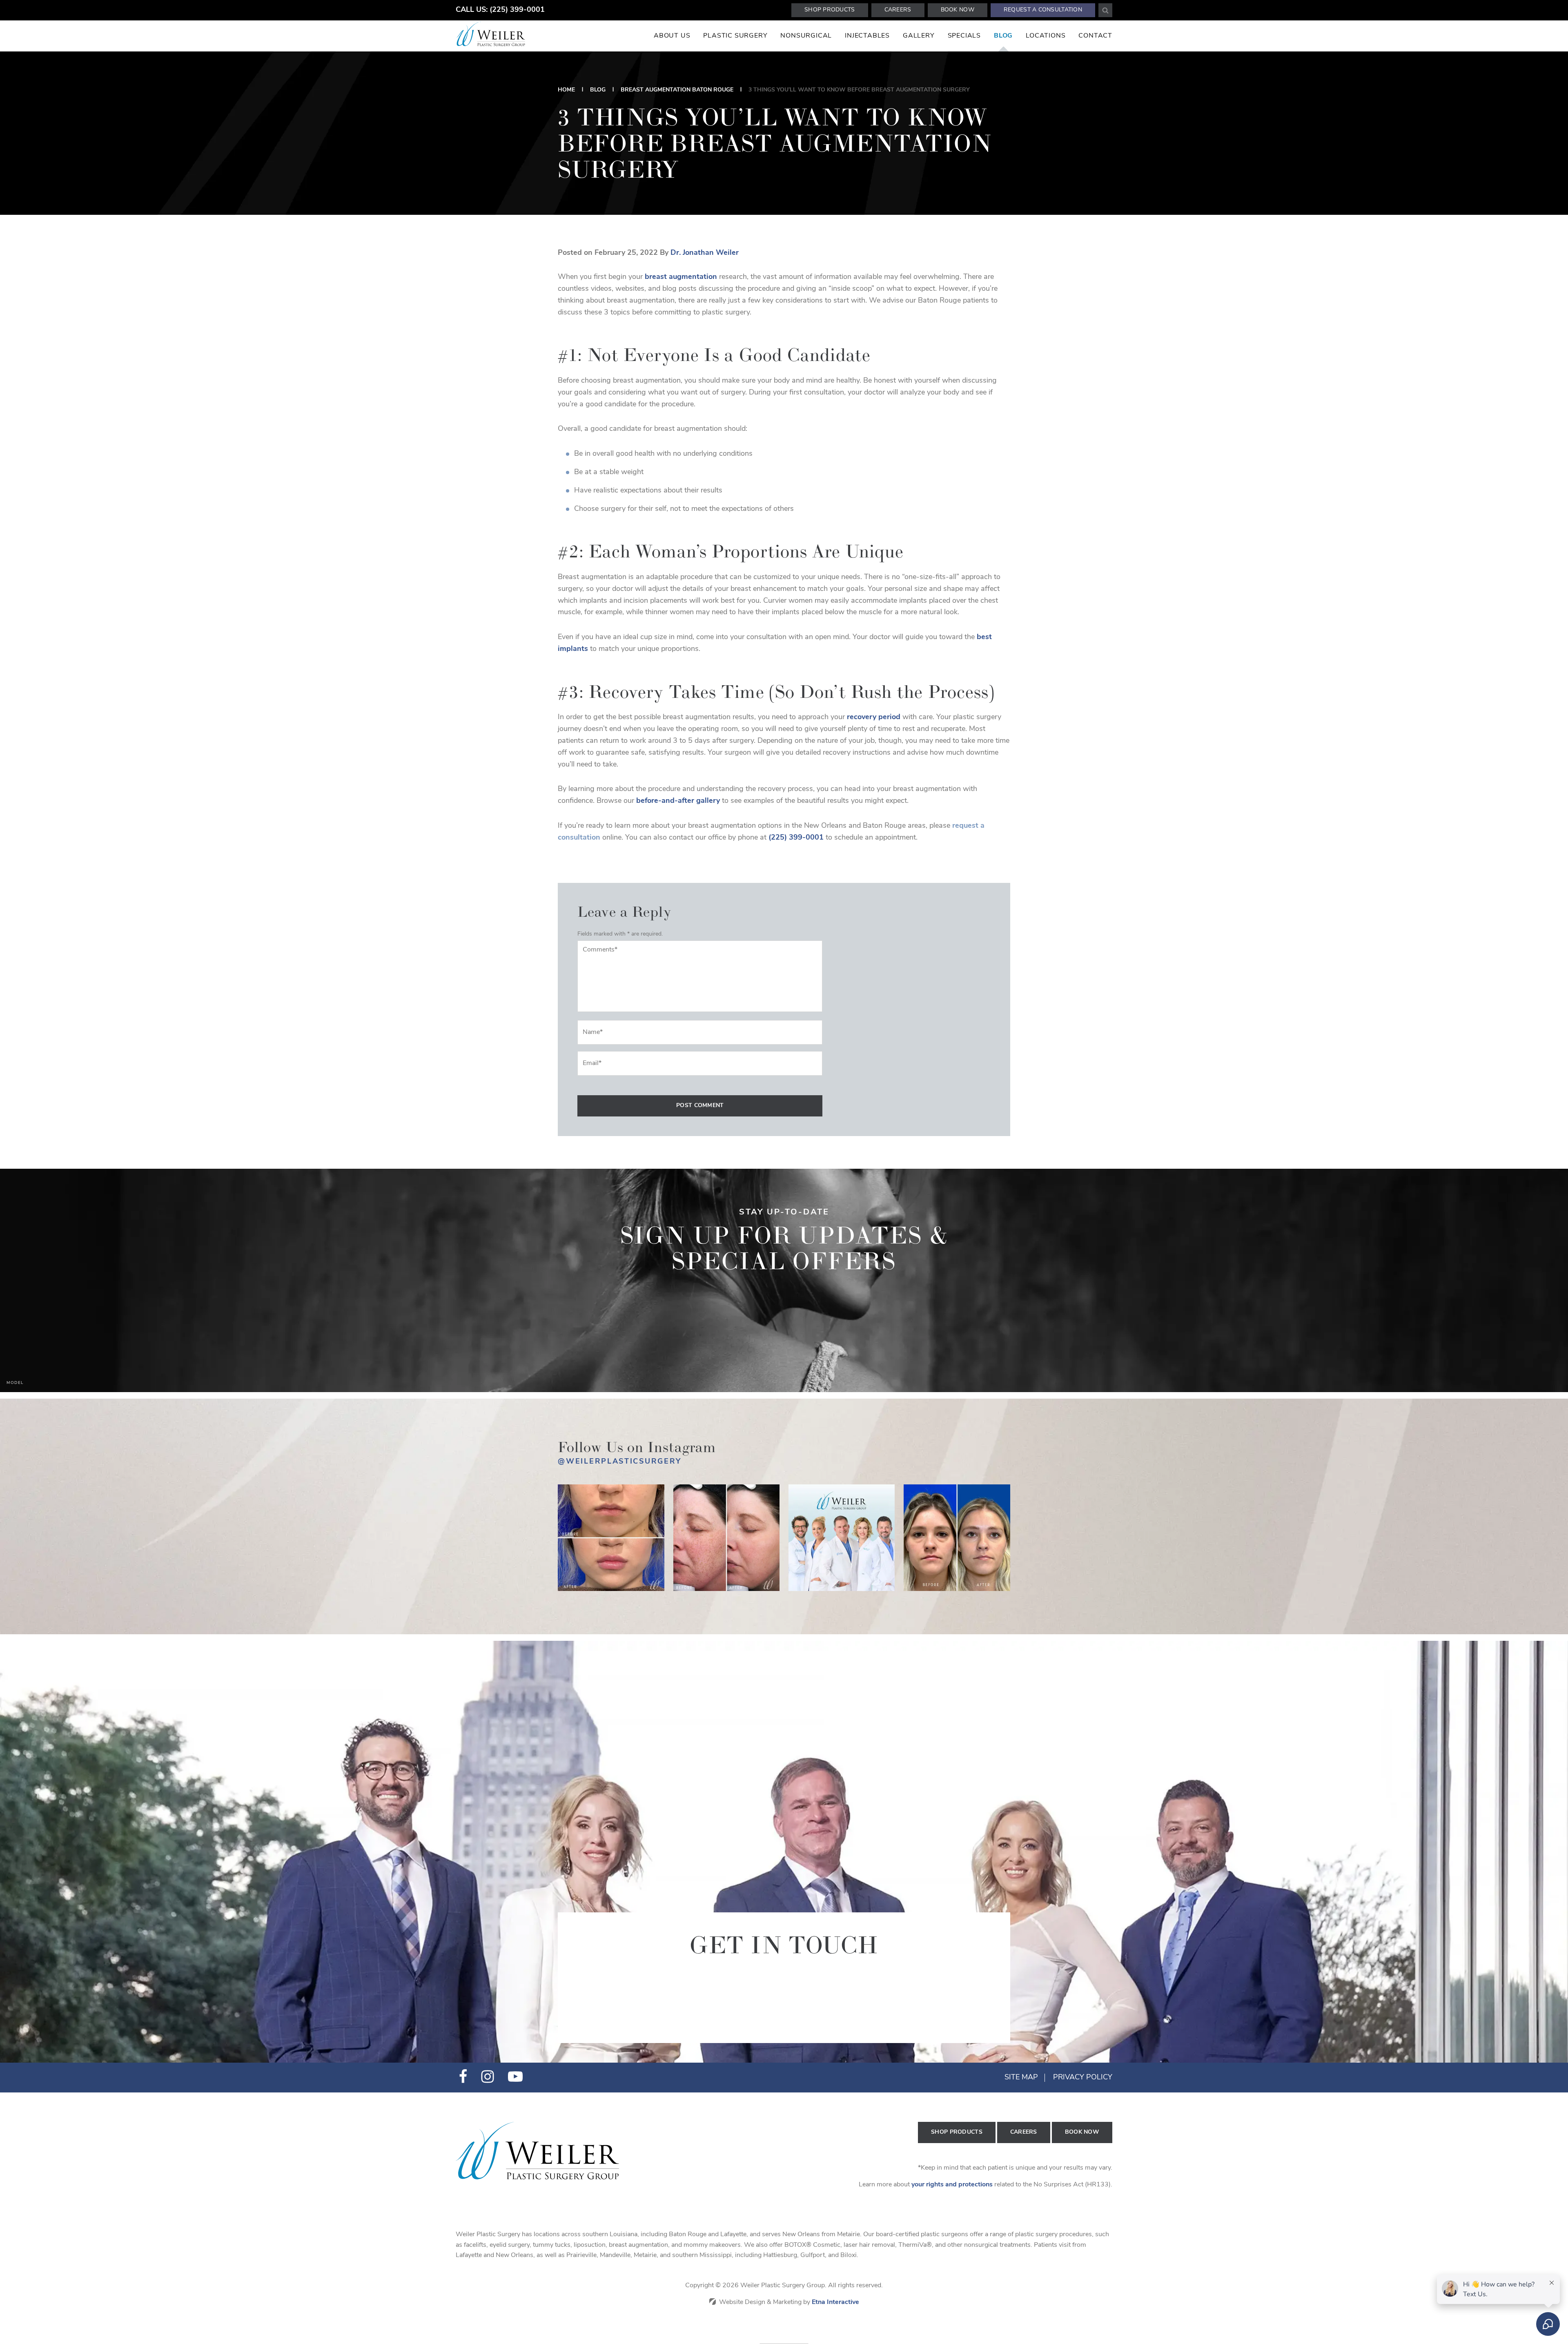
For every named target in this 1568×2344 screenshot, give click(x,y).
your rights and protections (952, 2185)
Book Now (958, 10)
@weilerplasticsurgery (620, 1462)
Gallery (919, 36)
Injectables (867, 36)
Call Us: (500, 10)
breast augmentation (681, 277)
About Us (672, 36)
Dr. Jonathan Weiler (705, 253)
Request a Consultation (1043, 10)
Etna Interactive (835, 2302)
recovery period (874, 717)
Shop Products (830, 10)
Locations (1046, 36)
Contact (1095, 36)
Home (566, 90)
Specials (964, 36)
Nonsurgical (806, 36)
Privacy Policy (1083, 2078)
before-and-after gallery (678, 801)
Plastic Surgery (735, 36)
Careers (898, 10)
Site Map (1021, 2078)
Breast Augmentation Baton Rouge (677, 90)
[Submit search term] (1105, 10)
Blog (1003, 36)
